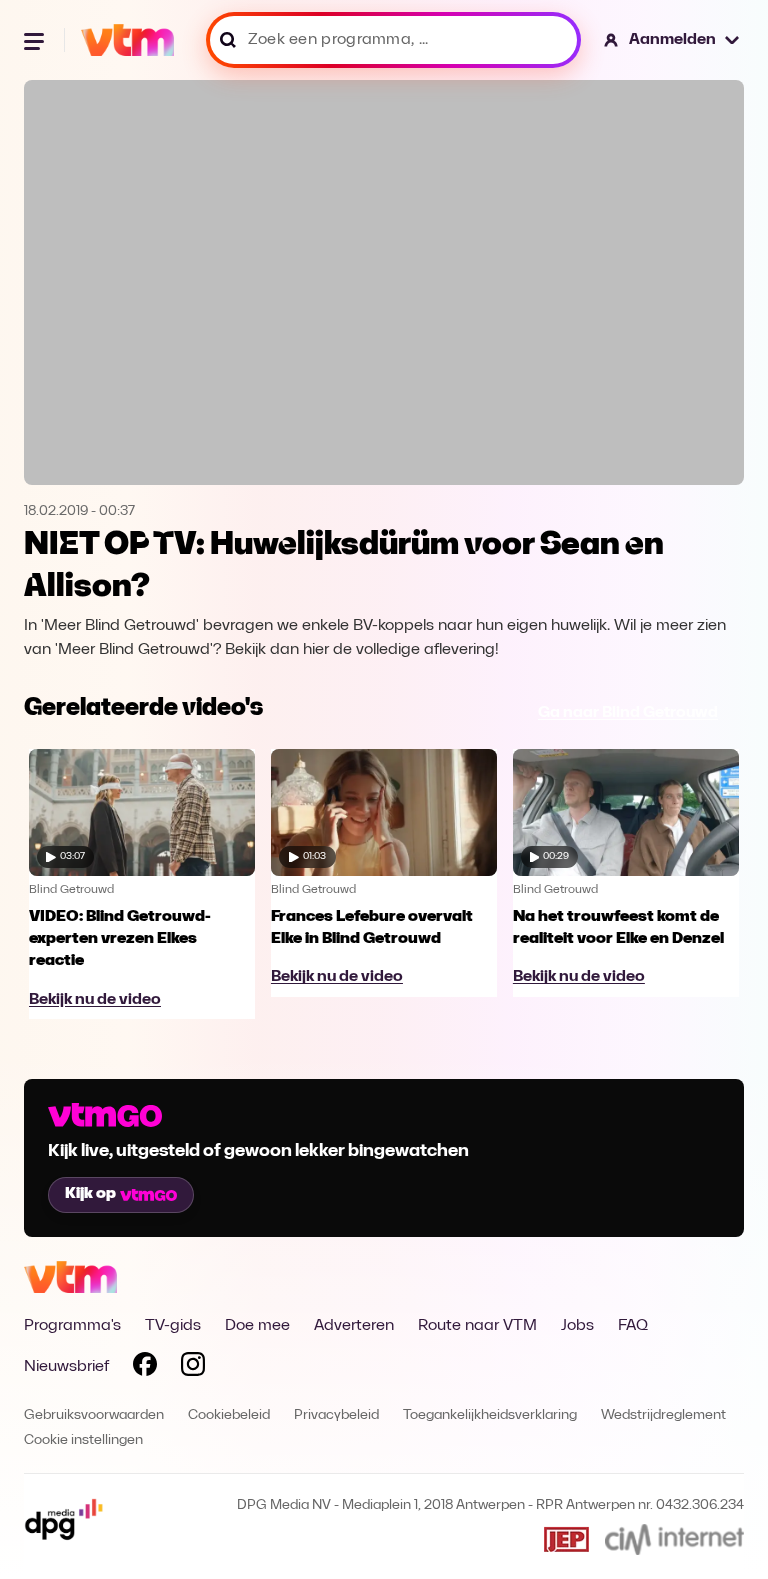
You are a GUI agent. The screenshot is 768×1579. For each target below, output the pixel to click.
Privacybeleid (336, 1415)
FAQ (633, 1326)
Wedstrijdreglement (663, 1415)
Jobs (577, 1326)
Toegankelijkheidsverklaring (490, 1415)
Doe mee (257, 1326)
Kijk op (90, 1194)
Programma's (72, 1326)
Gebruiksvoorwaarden (94, 1415)
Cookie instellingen (83, 1440)
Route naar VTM (477, 1326)
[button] (672, 40)
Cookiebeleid (229, 1415)
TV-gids (173, 1326)
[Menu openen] (36, 40)
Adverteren (354, 1326)
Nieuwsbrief (66, 1367)
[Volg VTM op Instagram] (193, 1368)
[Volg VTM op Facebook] (145, 1368)
